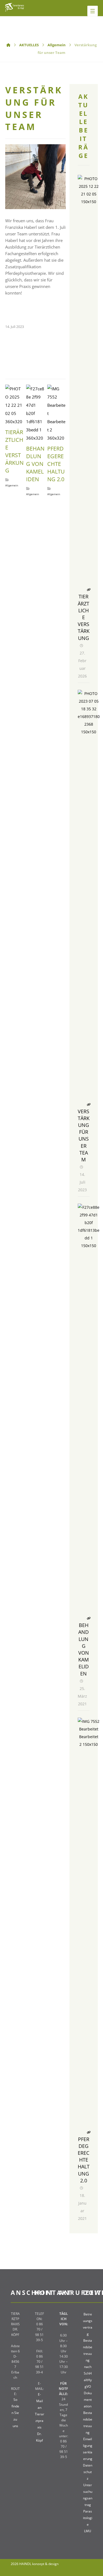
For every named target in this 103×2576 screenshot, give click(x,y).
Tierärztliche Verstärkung (84, 617)
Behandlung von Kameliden (84, 1649)
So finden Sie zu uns (15, 2413)
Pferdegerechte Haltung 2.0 (84, 2160)
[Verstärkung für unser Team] (89, 701)
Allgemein (12, 485)
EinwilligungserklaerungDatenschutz (88, 2459)
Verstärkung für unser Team (84, 1135)
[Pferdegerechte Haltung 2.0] (89, 1729)
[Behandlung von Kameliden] (89, 1215)
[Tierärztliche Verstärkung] (89, 186)
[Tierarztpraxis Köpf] (15, 7)
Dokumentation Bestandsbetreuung (88, 2413)
